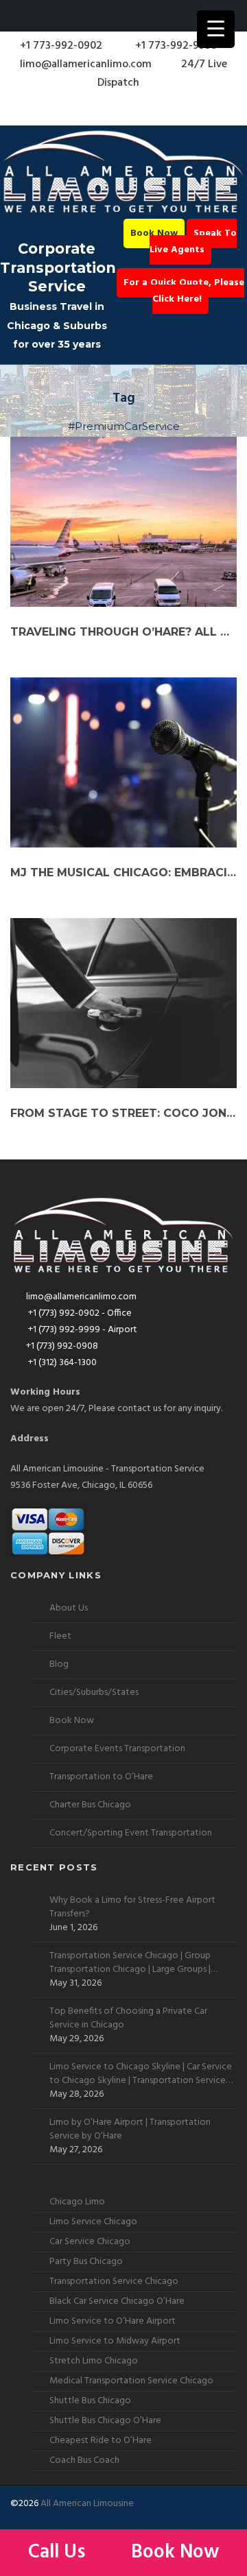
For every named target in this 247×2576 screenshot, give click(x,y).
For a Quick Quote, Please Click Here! (184, 291)
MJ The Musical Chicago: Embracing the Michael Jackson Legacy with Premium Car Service (123, 872)
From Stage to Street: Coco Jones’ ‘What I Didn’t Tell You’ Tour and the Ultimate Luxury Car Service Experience (123, 1113)
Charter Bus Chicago (90, 1805)
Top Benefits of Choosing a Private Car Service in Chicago (128, 2019)
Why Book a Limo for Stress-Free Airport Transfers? (132, 1907)
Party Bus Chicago (86, 2262)
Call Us (59, 2552)
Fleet (60, 1636)
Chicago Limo (77, 2202)
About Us (69, 1608)
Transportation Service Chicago (114, 2282)
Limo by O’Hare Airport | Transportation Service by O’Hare (130, 2130)
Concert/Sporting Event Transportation (131, 1833)
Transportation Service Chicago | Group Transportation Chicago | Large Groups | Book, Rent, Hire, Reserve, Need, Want (130, 1963)
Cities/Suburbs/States (94, 1693)
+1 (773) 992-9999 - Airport (82, 1330)
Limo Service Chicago (93, 2222)
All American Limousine (87, 2504)
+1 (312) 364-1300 (61, 1363)
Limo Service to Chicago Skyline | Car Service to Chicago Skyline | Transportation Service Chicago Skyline (141, 2074)
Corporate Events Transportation (117, 1749)
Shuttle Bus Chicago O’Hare (105, 2421)
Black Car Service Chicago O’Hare (117, 2301)
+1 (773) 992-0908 (62, 1346)
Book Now (154, 233)
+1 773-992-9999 (175, 46)
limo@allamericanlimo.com (86, 64)
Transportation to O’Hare (101, 1777)
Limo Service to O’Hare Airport (113, 2321)
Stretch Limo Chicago (94, 2361)
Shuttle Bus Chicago (90, 2401)
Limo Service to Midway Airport (115, 2341)
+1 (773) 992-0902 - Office (79, 1313)
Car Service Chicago (90, 2242)
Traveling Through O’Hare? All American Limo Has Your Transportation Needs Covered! (123, 632)
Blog (59, 1664)
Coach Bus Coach (84, 2460)
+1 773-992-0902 (60, 46)
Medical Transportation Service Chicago (131, 2381)
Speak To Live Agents (193, 242)
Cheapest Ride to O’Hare (101, 2441)
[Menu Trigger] (216, 29)
